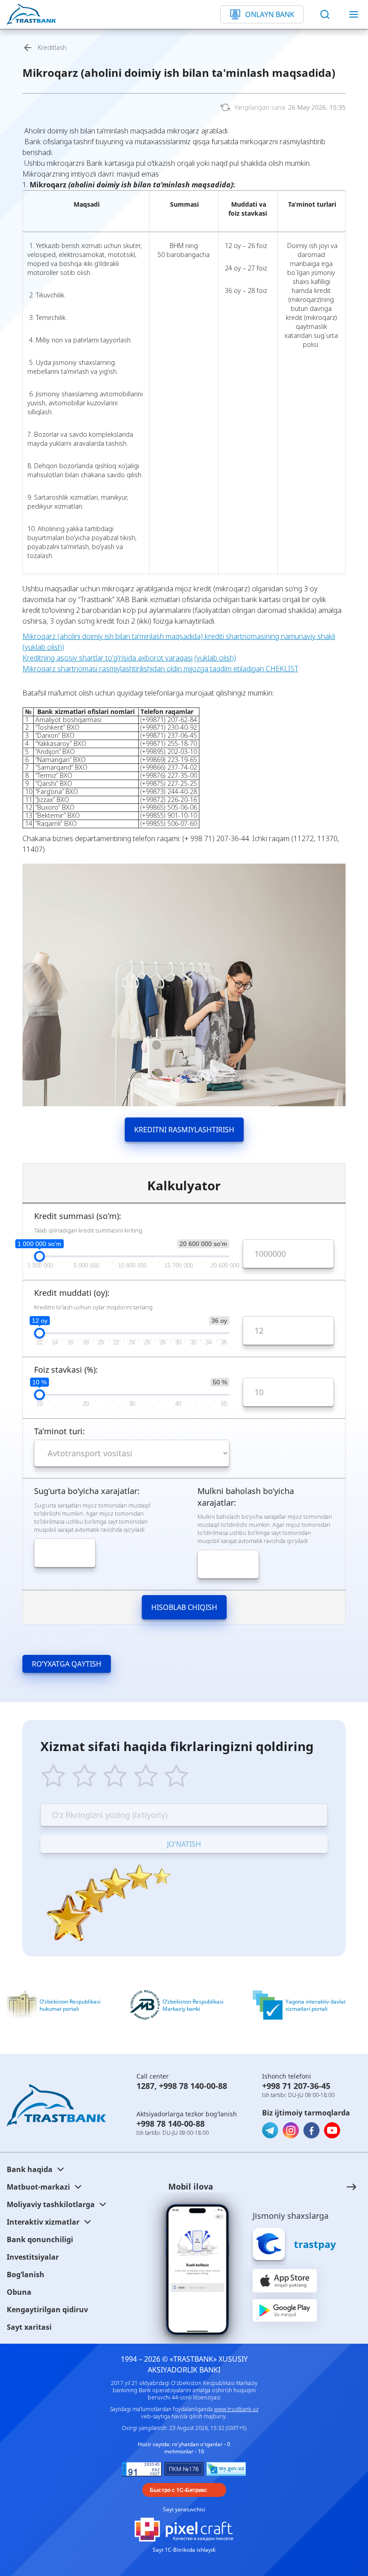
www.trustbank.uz (236, 2409)
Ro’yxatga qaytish (67, 1664)
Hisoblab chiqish (184, 1607)
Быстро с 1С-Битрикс (179, 2490)
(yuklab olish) (215, 658)
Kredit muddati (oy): (72, 1293)
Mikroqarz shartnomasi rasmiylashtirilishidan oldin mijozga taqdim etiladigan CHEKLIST (160, 669)
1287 (145, 2086)
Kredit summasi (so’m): (78, 1216)
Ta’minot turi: (59, 1431)
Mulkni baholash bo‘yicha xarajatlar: (246, 1497)
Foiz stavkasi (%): (66, 1370)
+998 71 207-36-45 (296, 2086)
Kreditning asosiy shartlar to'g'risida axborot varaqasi (107, 658)
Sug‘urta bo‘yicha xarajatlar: (87, 1491)
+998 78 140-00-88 (193, 2086)
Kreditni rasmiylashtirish (184, 1130)
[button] (254, 2187)
